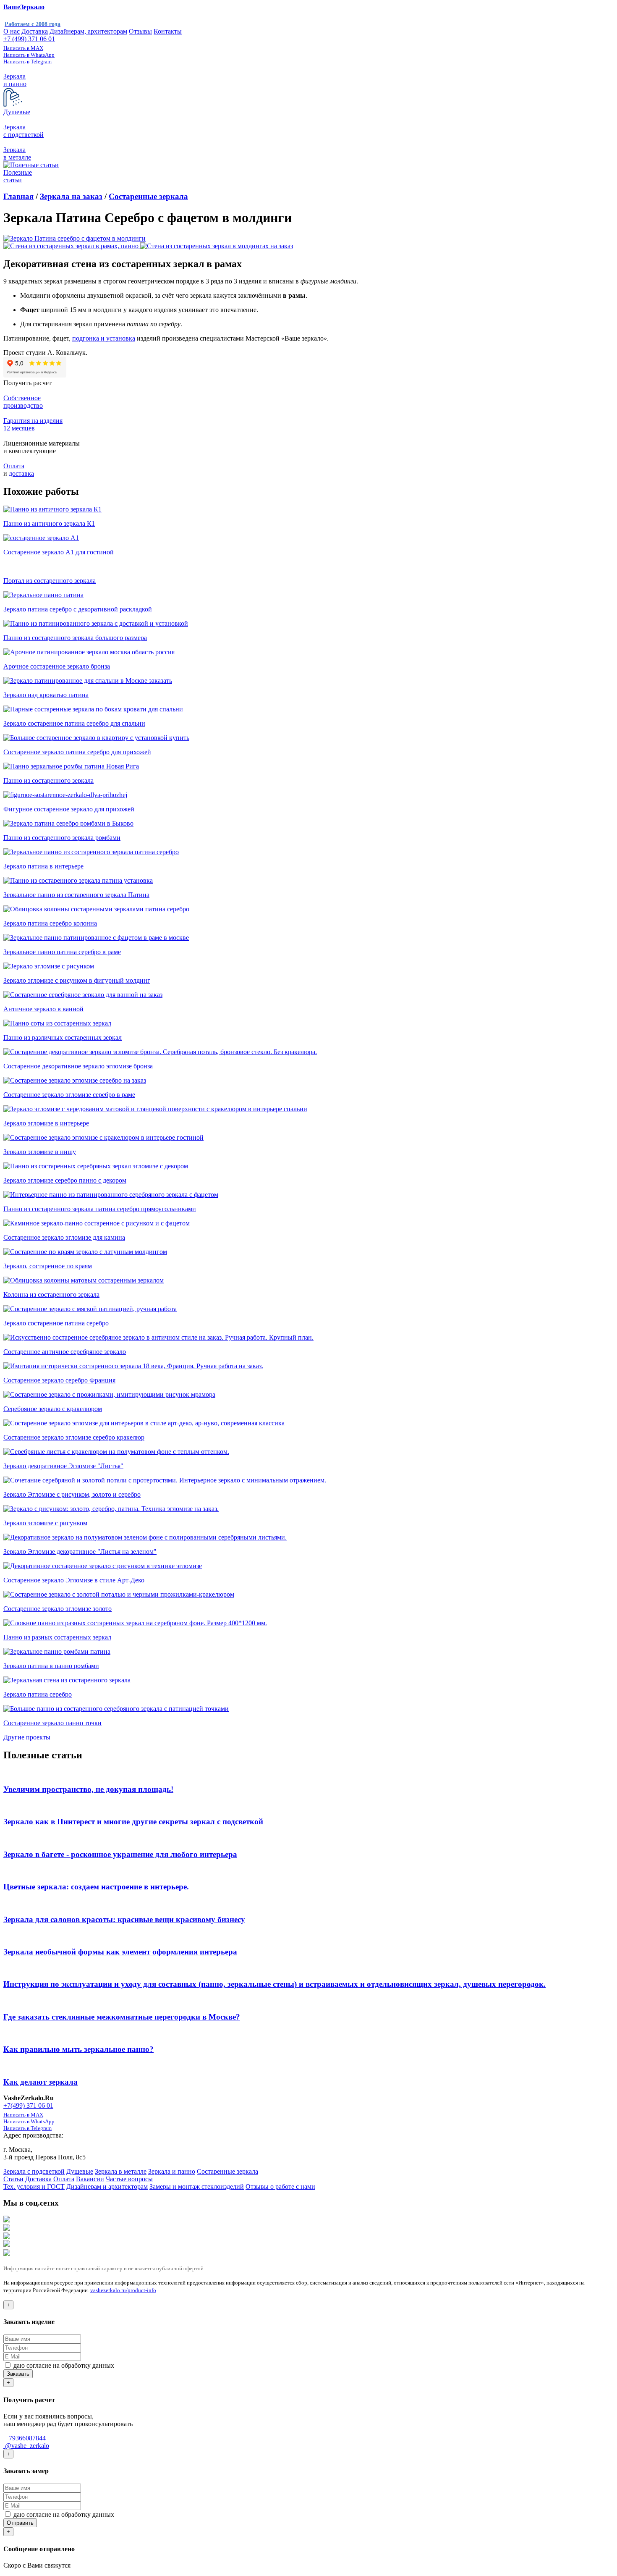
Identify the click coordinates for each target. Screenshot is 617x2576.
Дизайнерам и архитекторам (107, 2186)
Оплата (14, 466)
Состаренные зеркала (148, 196)
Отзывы (140, 31)
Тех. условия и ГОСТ (34, 2186)
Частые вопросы (129, 2179)
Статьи (13, 2179)
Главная (18, 196)
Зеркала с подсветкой (34, 2171)
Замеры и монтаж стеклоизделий (197, 2186)
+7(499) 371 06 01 (28, 2105)
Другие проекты (27, 1737)
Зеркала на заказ (71, 196)
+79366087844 (25, 2438)
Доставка (35, 31)
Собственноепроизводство (23, 402)
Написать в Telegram (27, 62)
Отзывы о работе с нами (280, 2186)
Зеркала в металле (121, 2171)
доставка (21, 473)
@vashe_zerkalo (26, 2446)
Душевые (80, 2171)
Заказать (18, 2374)
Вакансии (90, 2179)
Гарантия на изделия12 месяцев (33, 424)
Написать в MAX (23, 48)
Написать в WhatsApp (29, 55)
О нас (12, 31)
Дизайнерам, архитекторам (88, 31)
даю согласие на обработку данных (63, 2365)
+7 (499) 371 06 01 (29, 39)
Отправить (20, 2523)
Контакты (168, 31)
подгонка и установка (104, 338)
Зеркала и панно (172, 2171)
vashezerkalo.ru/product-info (123, 2290)
